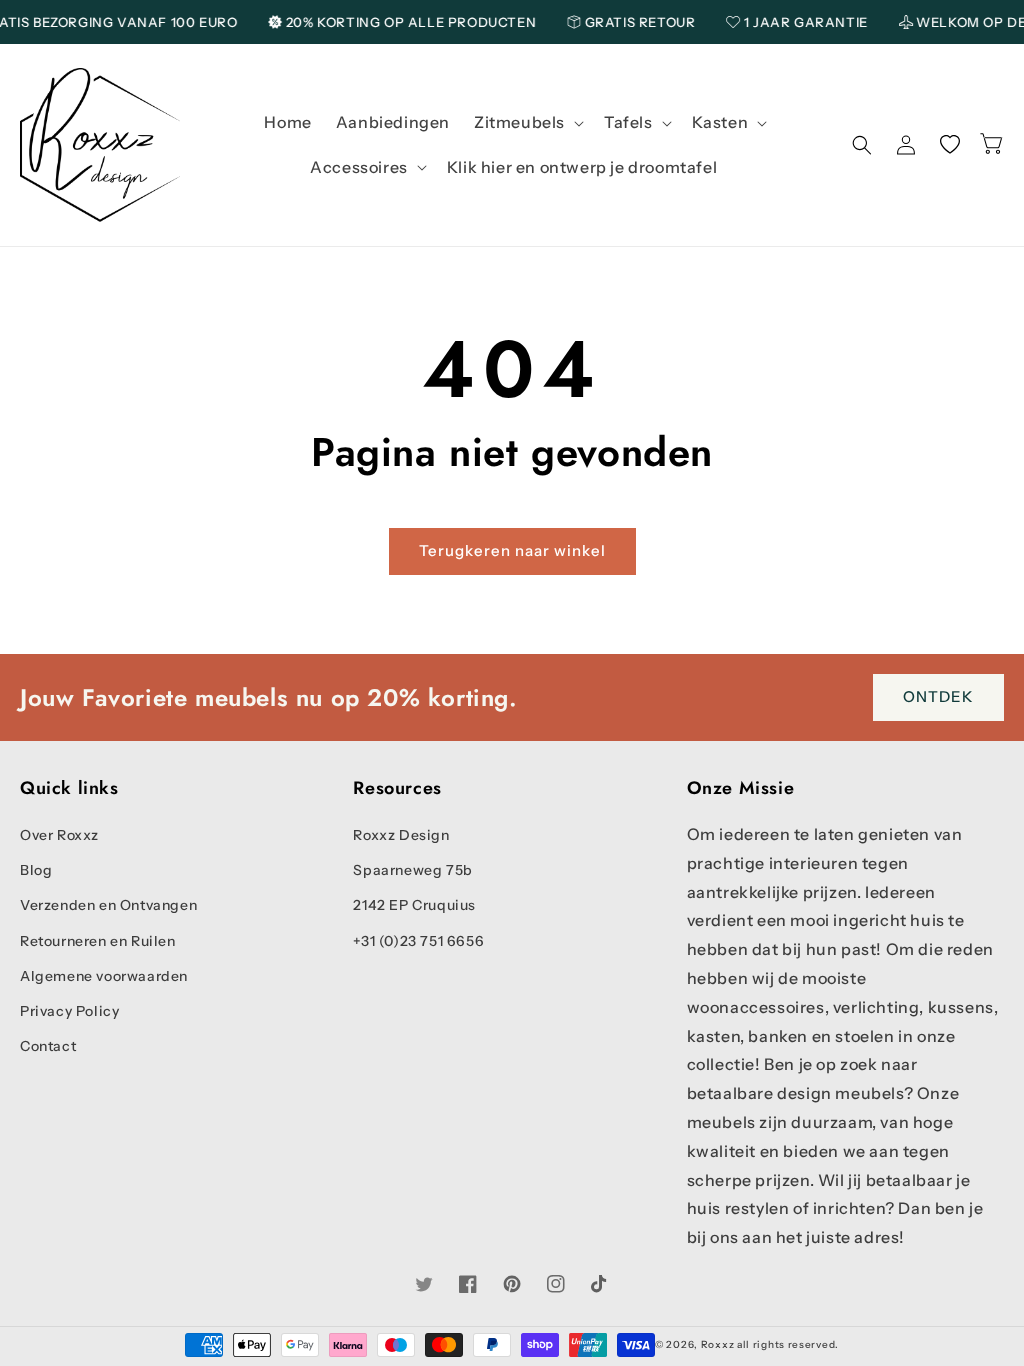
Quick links (69, 788)
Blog (36, 870)
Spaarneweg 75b (412, 870)
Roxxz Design (401, 835)
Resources (397, 788)
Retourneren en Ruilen (98, 941)
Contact (48, 1046)
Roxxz (718, 1344)
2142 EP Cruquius (414, 905)
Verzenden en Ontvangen (108, 905)
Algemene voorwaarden (104, 976)
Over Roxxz (59, 835)
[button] (527, 122)
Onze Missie (741, 788)
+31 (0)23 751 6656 (418, 941)
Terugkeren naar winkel (512, 550)
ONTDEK (938, 696)
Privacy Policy (69, 1011)
